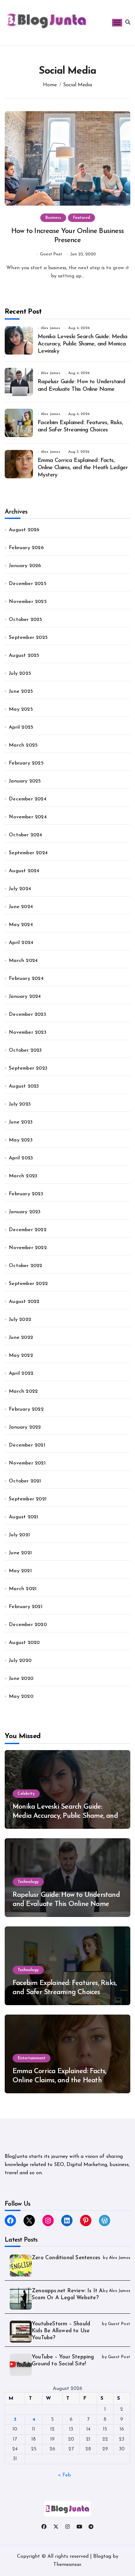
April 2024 (21, 943)
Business (53, 218)
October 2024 (25, 835)
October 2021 (25, 1481)
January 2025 (25, 781)
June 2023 (21, 1122)
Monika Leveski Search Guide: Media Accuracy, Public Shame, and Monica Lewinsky (83, 344)
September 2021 (28, 1499)
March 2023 (23, 1176)
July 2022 (20, 1320)
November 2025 (28, 602)
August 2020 (24, 1643)
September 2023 (28, 1068)
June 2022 (21, 1338)
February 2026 (26, 548)
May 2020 (21, 1697)
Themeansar (67, 2565)
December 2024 (28, 799)
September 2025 (28, 638)
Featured (81, 218)
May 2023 (21, 1140)
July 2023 (20, 1104)
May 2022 (21, 1356)
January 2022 (25, 1427)
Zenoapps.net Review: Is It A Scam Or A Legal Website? (67, 2294)
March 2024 (23, 961)
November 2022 (28, 1248)
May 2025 (21, 709)
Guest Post (51, 254)
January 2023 (25, 1212)
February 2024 (26, 979)
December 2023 (27, 1015)
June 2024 (21, 907)
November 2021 (27, 1463)
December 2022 (28, 1230)
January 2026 (25, 566)
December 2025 (28, 584)
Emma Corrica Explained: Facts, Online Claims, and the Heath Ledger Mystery (83, 468)
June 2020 (21, 1679)
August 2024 (24, 871)
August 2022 (24, 1302)
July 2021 (19, 1535)
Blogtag (102, 2556)
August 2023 (24, 1086)
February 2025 (26, 763)
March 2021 (23, 1589)
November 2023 (28, 1032)
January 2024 (25, 997)
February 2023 (26, 1194)
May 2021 (20, 1571)
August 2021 (23, 1517)
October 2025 (25, 620)
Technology (28, 1882)
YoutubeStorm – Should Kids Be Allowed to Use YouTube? (61, 2331)
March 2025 (23, 745)
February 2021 (26, 1607)
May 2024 (21, 925)
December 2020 (28, 1625)
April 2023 (21, 1158)
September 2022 (28, 1284)
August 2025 (24, 656)
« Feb (65, 2475)
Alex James (51, 328)
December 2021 (27, 1445)
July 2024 (20, 889)
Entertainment (32, 2058)
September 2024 (28, 853)
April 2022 (21, 1373)
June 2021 (20, 1553)
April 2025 (21, 727)
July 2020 (20, 1661)
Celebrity (26, 1794)
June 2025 (21, 691)
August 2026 (24, 530)
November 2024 (28, 817)
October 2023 (25, 1050)
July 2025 (20, 674)
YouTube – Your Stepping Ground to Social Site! (63, 2360)
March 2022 (23, 1391)
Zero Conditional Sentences (66, 2258)
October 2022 (25, 1266)
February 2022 (26, 1409)
